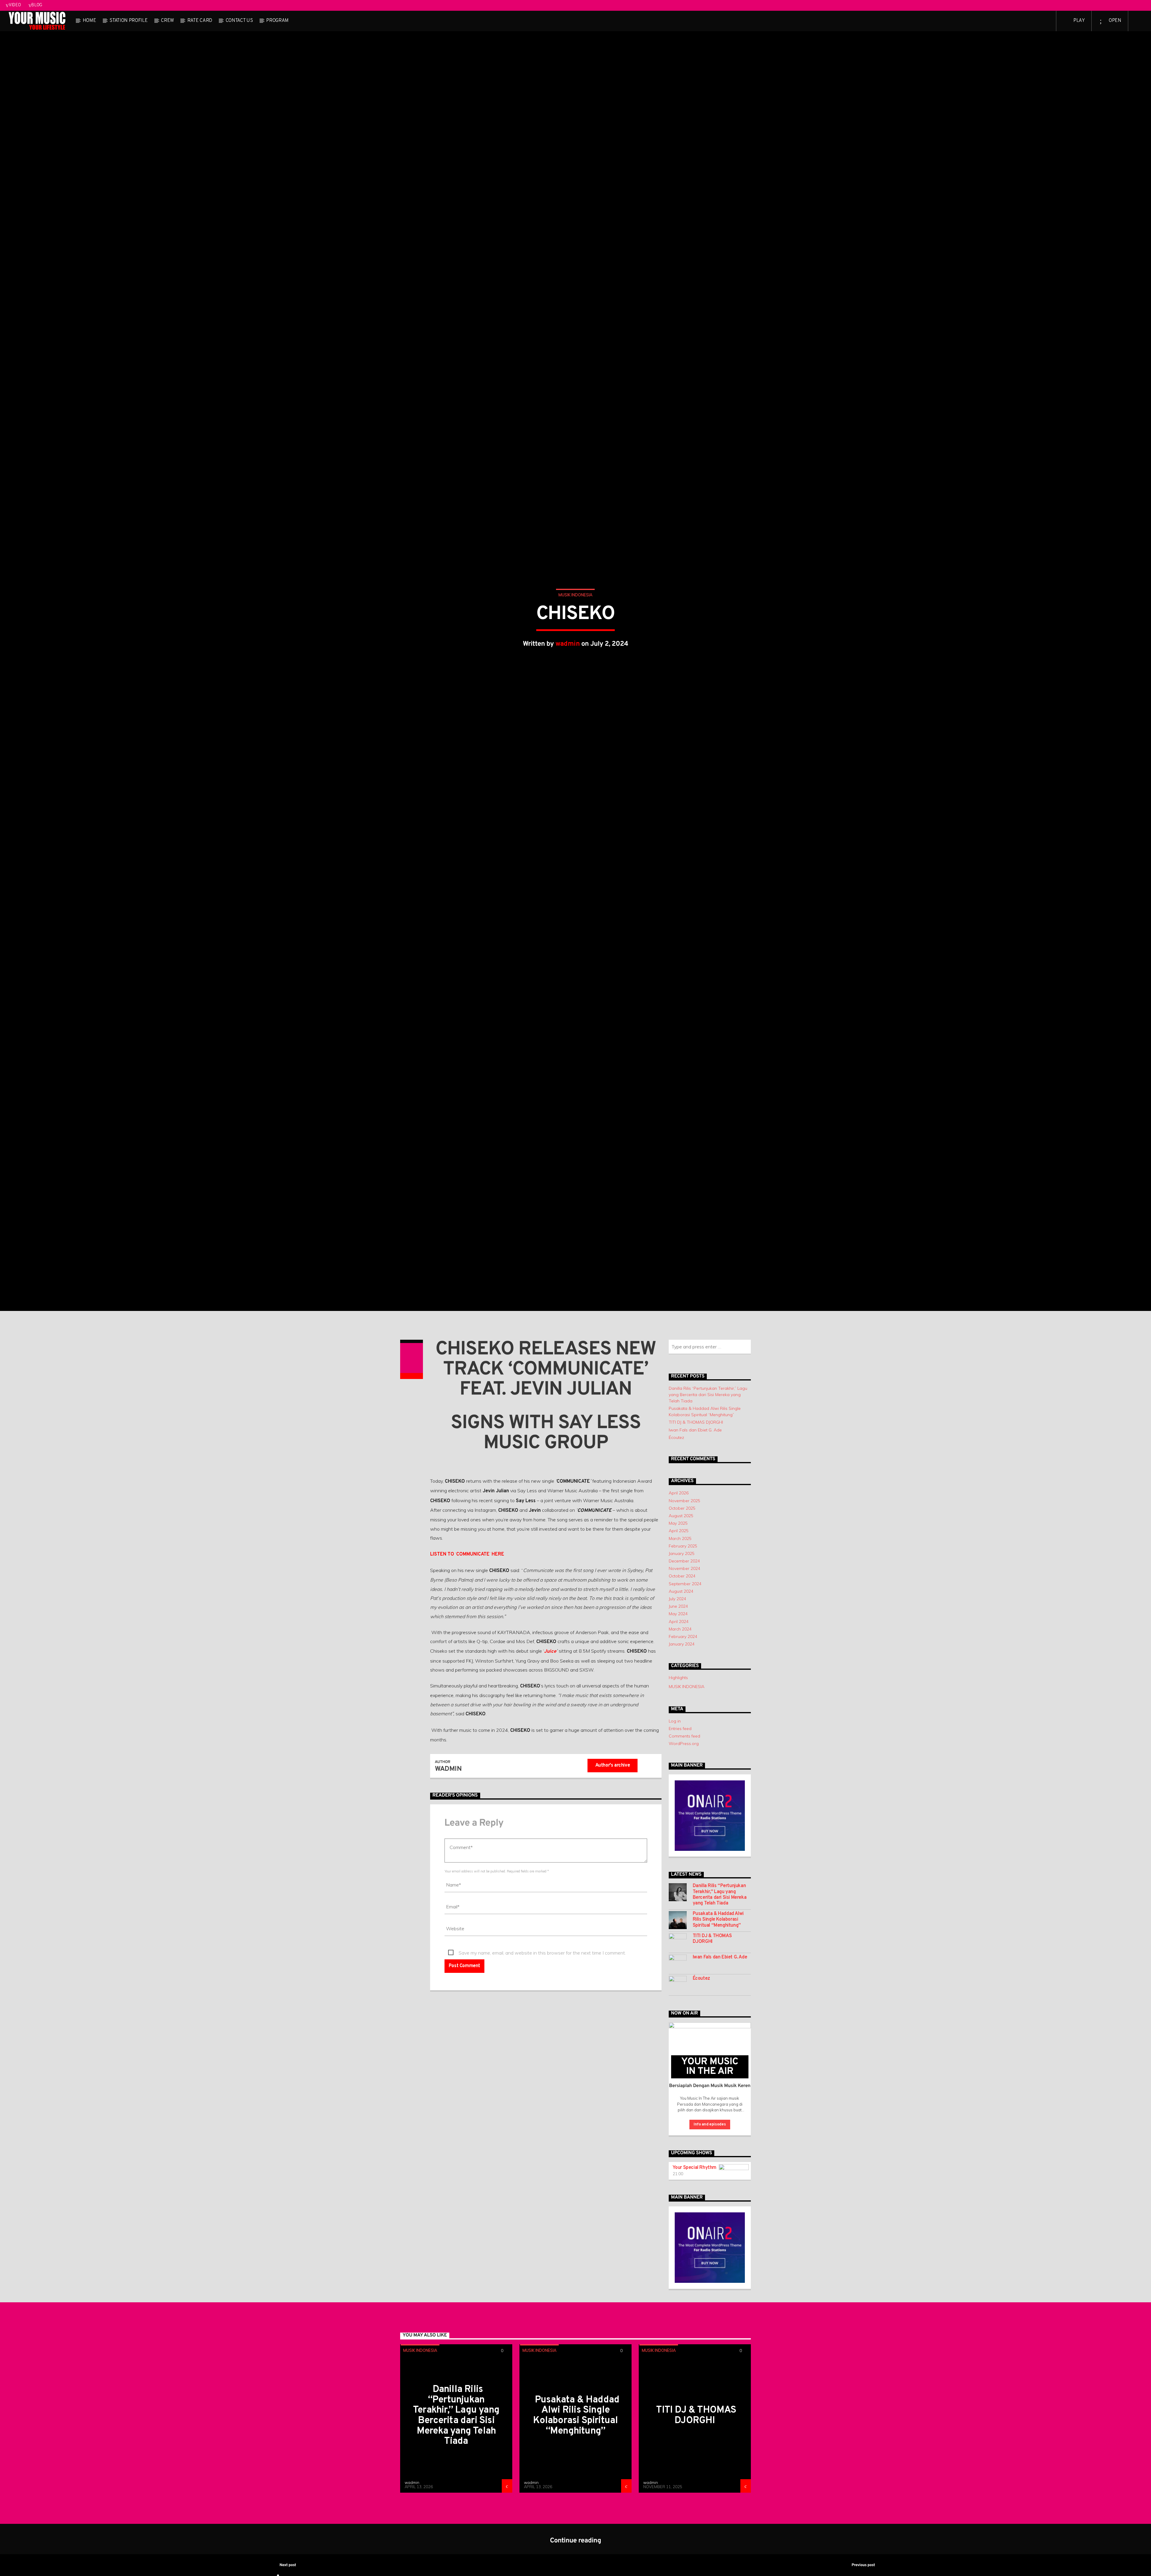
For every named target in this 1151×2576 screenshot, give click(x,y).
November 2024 (684, 1677)
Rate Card (200, 21)
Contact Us (239, 21)
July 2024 (677, 1707)
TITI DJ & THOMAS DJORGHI (696, 1530)
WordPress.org (684, 1852)
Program (277, 21)
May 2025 (678, 1631)
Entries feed (680, 1837)
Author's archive (613, 1874)
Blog (37, 5)
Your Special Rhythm (694, 2276)
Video (15, 5)
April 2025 (679, 1639)
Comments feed (684, 1844)
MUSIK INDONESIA (575, 645)
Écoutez (676, 1546)
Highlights (678, 1786)
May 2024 (678, 1722)
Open (1114, 21)
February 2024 (683, 1745)
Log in (675, 1829)
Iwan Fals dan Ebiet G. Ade (695, 1538)
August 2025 (681, 1624)
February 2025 (683, 1654)
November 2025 (684, 1609)
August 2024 (681, 1699)
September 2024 (685, 1692)
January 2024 (682, 1752)
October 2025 (682, 1616)
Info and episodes (710, 2233)
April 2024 (679, 1730)
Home (89, 21)
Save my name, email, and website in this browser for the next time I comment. (542, 2061)
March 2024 (680, 1737)
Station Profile (128, 21)
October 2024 (682, 1684)
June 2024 (678, 1714)
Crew (167, 21)
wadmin (568, 694)
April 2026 (679, 1601)
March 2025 (680, 1646)
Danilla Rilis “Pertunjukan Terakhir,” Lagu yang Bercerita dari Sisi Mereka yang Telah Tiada (708, 1503)
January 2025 (682, 1662)
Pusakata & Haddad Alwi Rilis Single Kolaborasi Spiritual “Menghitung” (718, 2028)
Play (1078, 21)
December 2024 (684, 1669)
